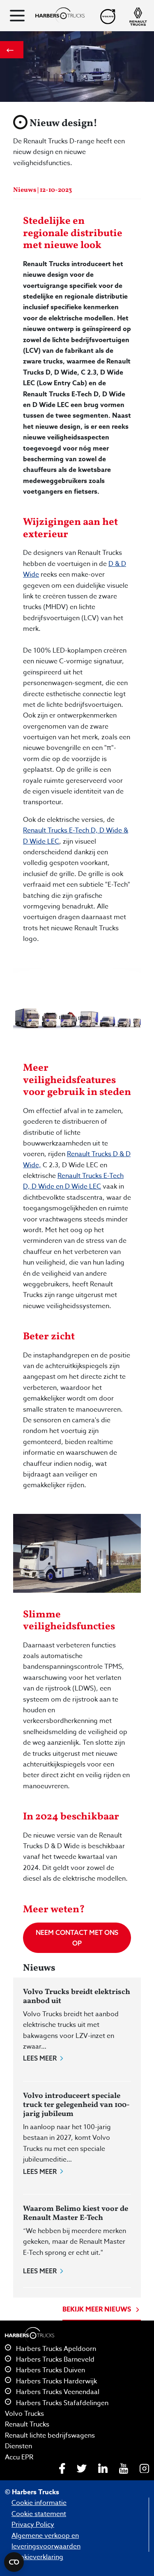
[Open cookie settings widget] (14, 2562)
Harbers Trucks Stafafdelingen (61, 2403)
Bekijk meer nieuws (98, 2309)
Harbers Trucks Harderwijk (56, 2381)
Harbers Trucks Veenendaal (57, 2392)
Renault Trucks (27, 2424)
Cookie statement (39, 2514)
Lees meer (40, 2058)
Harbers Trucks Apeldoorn (55, 2349)
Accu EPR (19, 2457)
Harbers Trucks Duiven (50, 2370)
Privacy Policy (33, 2525)
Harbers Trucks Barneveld (54, 2360)
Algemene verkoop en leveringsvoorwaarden (46, 2541)
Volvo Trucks (24, 2414)
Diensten (18, 2446)
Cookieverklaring (37, 2557)
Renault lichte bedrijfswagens (50, 2436)
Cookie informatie (39, 2503)
